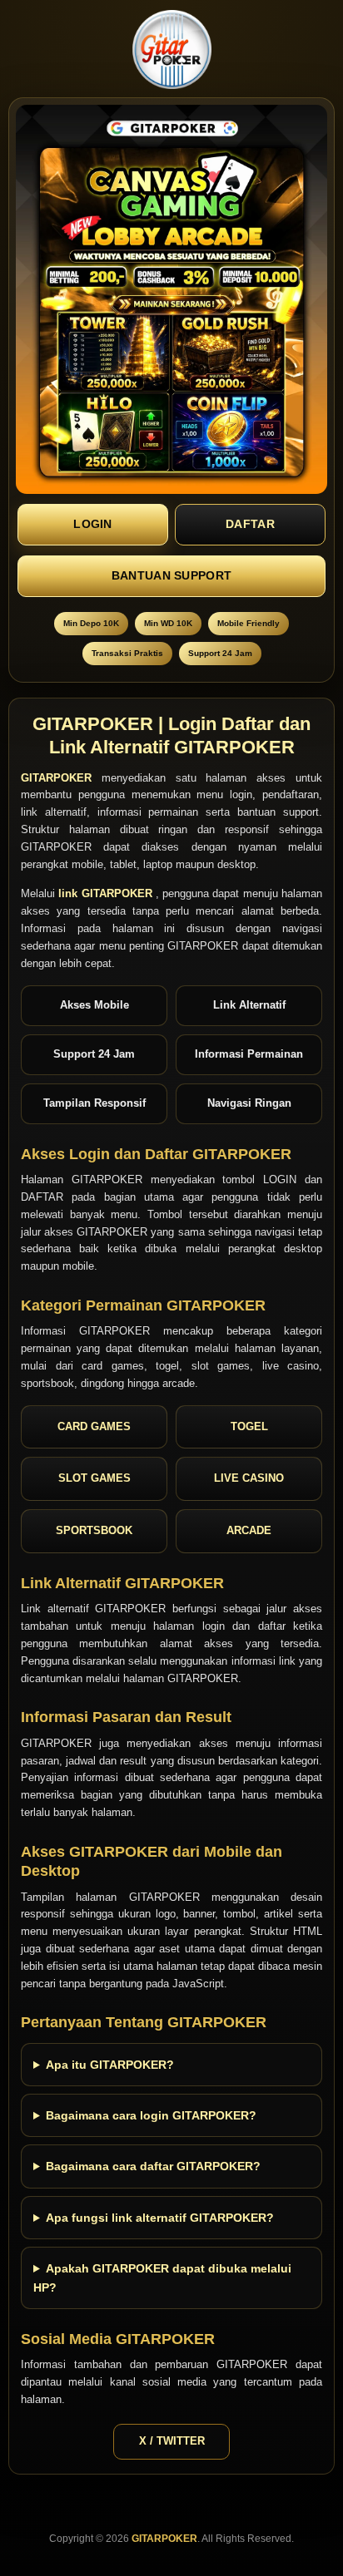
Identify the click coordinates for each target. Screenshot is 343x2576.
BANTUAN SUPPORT (172, 575)
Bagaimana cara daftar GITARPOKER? (153, 2166)
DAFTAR (250, 524)
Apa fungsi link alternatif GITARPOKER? (160, 2218)
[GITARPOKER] (171, 49)
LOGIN (93, 524)
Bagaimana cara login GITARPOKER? (151, 2115)
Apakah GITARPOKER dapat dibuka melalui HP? (162, 2277)
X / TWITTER (172, 2441)
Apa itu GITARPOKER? (110, 2065)
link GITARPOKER (107, 893)
